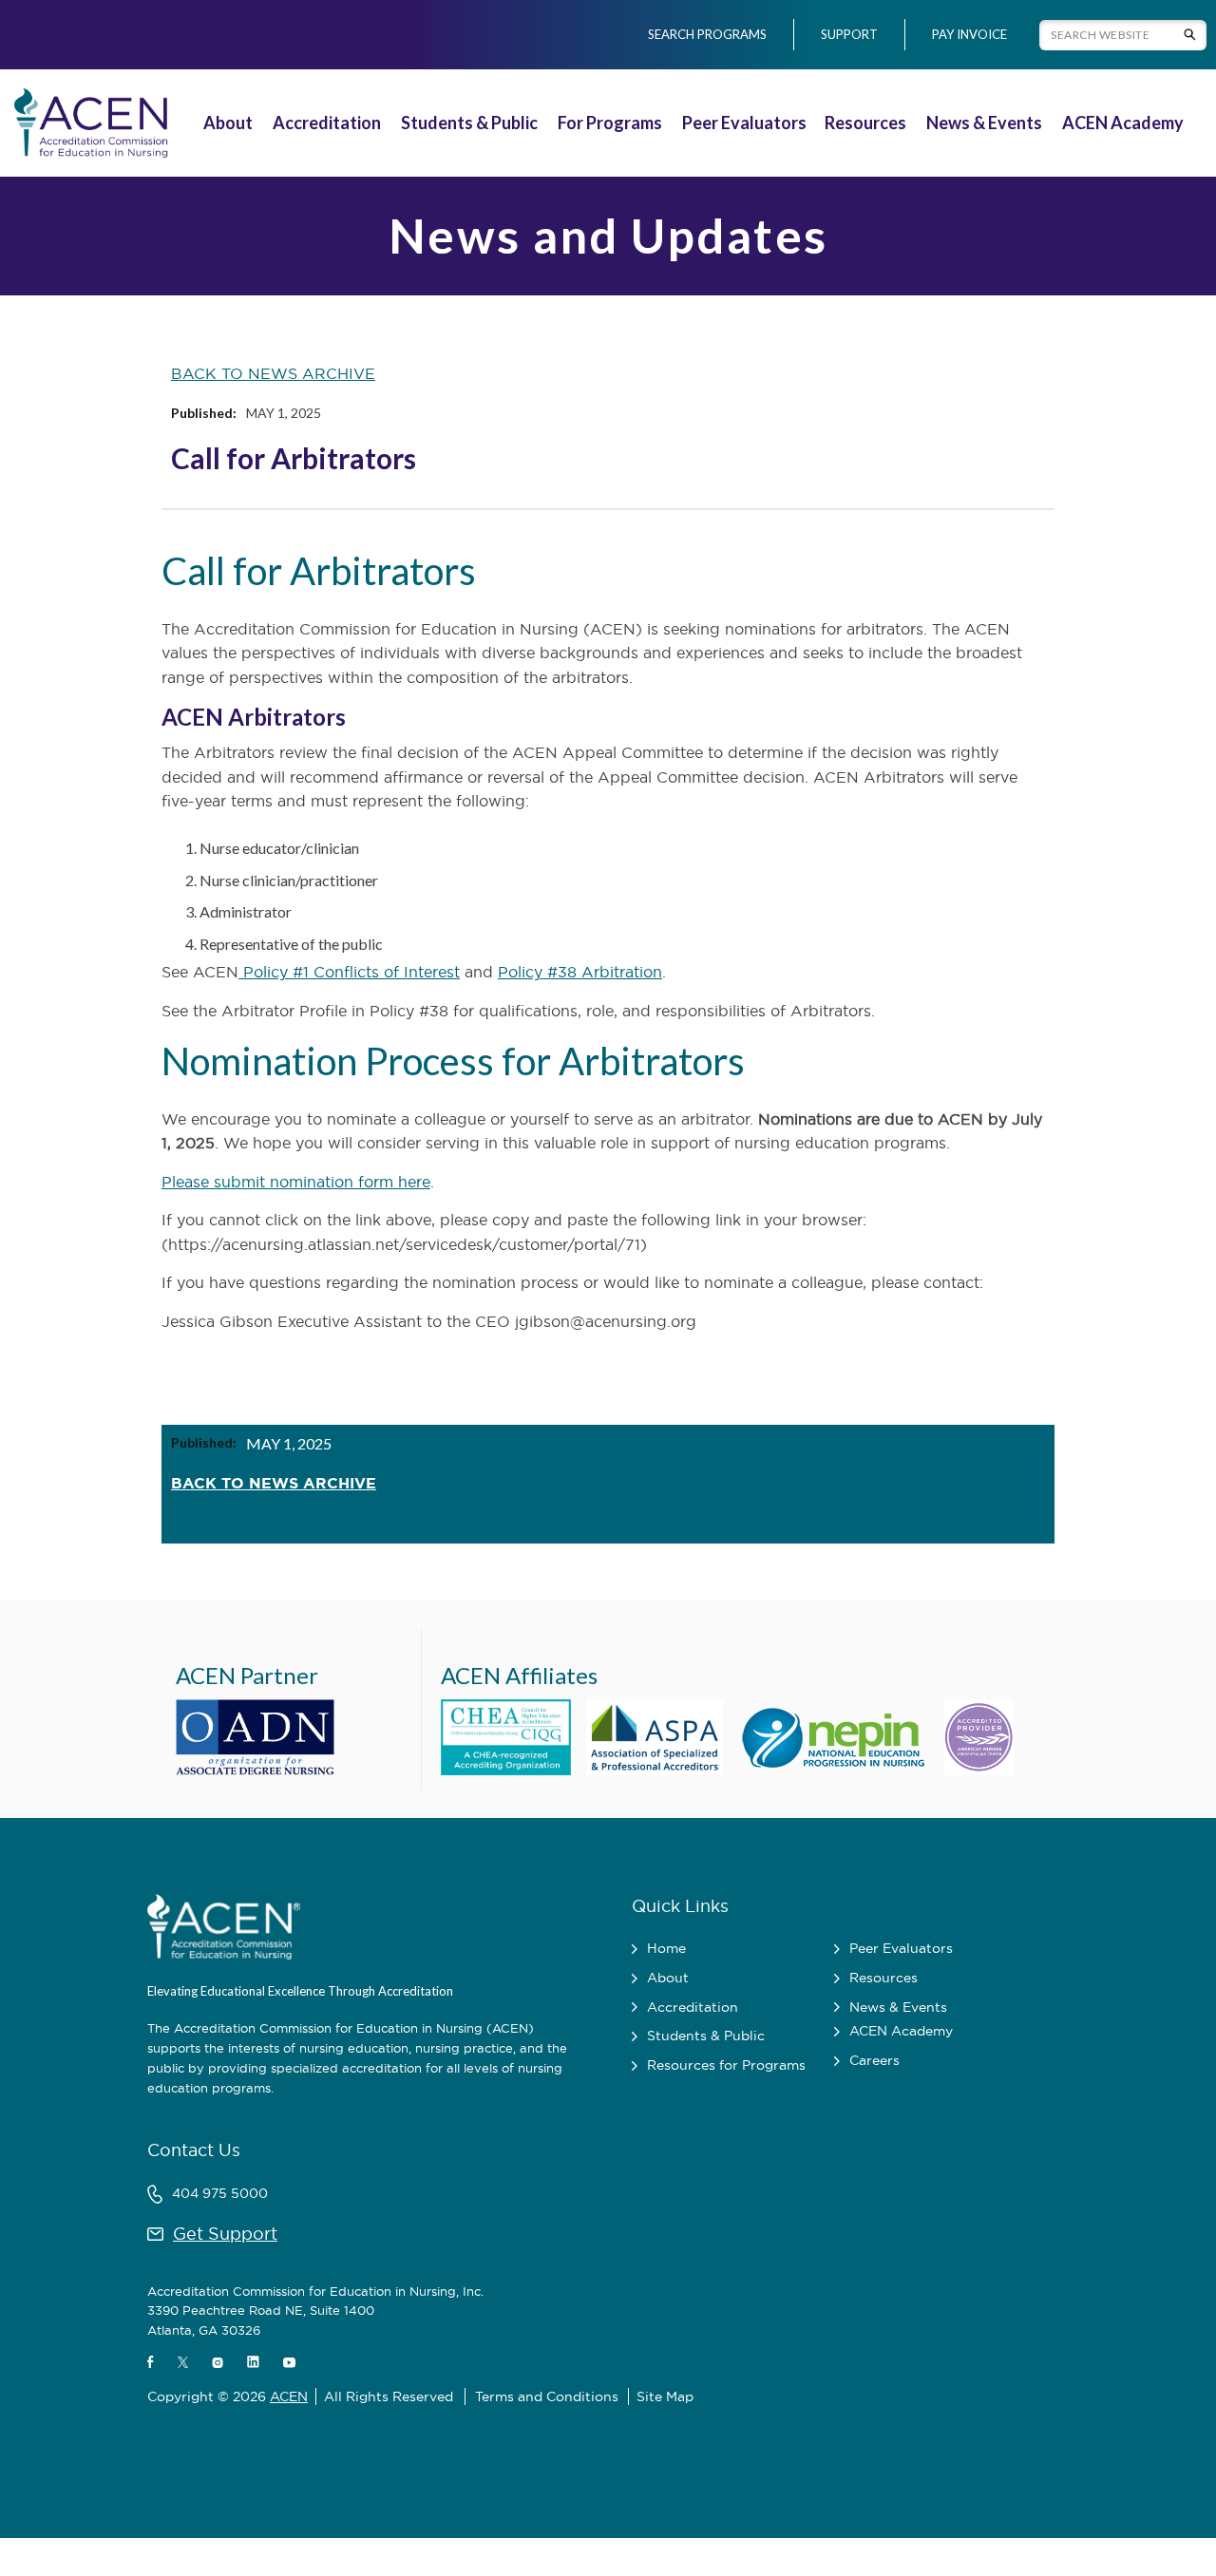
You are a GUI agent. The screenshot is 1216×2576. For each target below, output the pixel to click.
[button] (229, 123)
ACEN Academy (1123, 123)
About (228, 123)
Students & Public (469, 123)
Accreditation (327, 123)
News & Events (984, 123)
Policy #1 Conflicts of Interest (349, 972)
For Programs (610, 123)
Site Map (665, 2396)
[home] (91, 123)
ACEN (289, 2396)
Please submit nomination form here (296, 1182)
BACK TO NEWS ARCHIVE (273, 373)
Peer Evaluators (744, 123)
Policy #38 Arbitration (580, 972)
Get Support (225, 2234)
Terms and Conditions (547, 2396)
